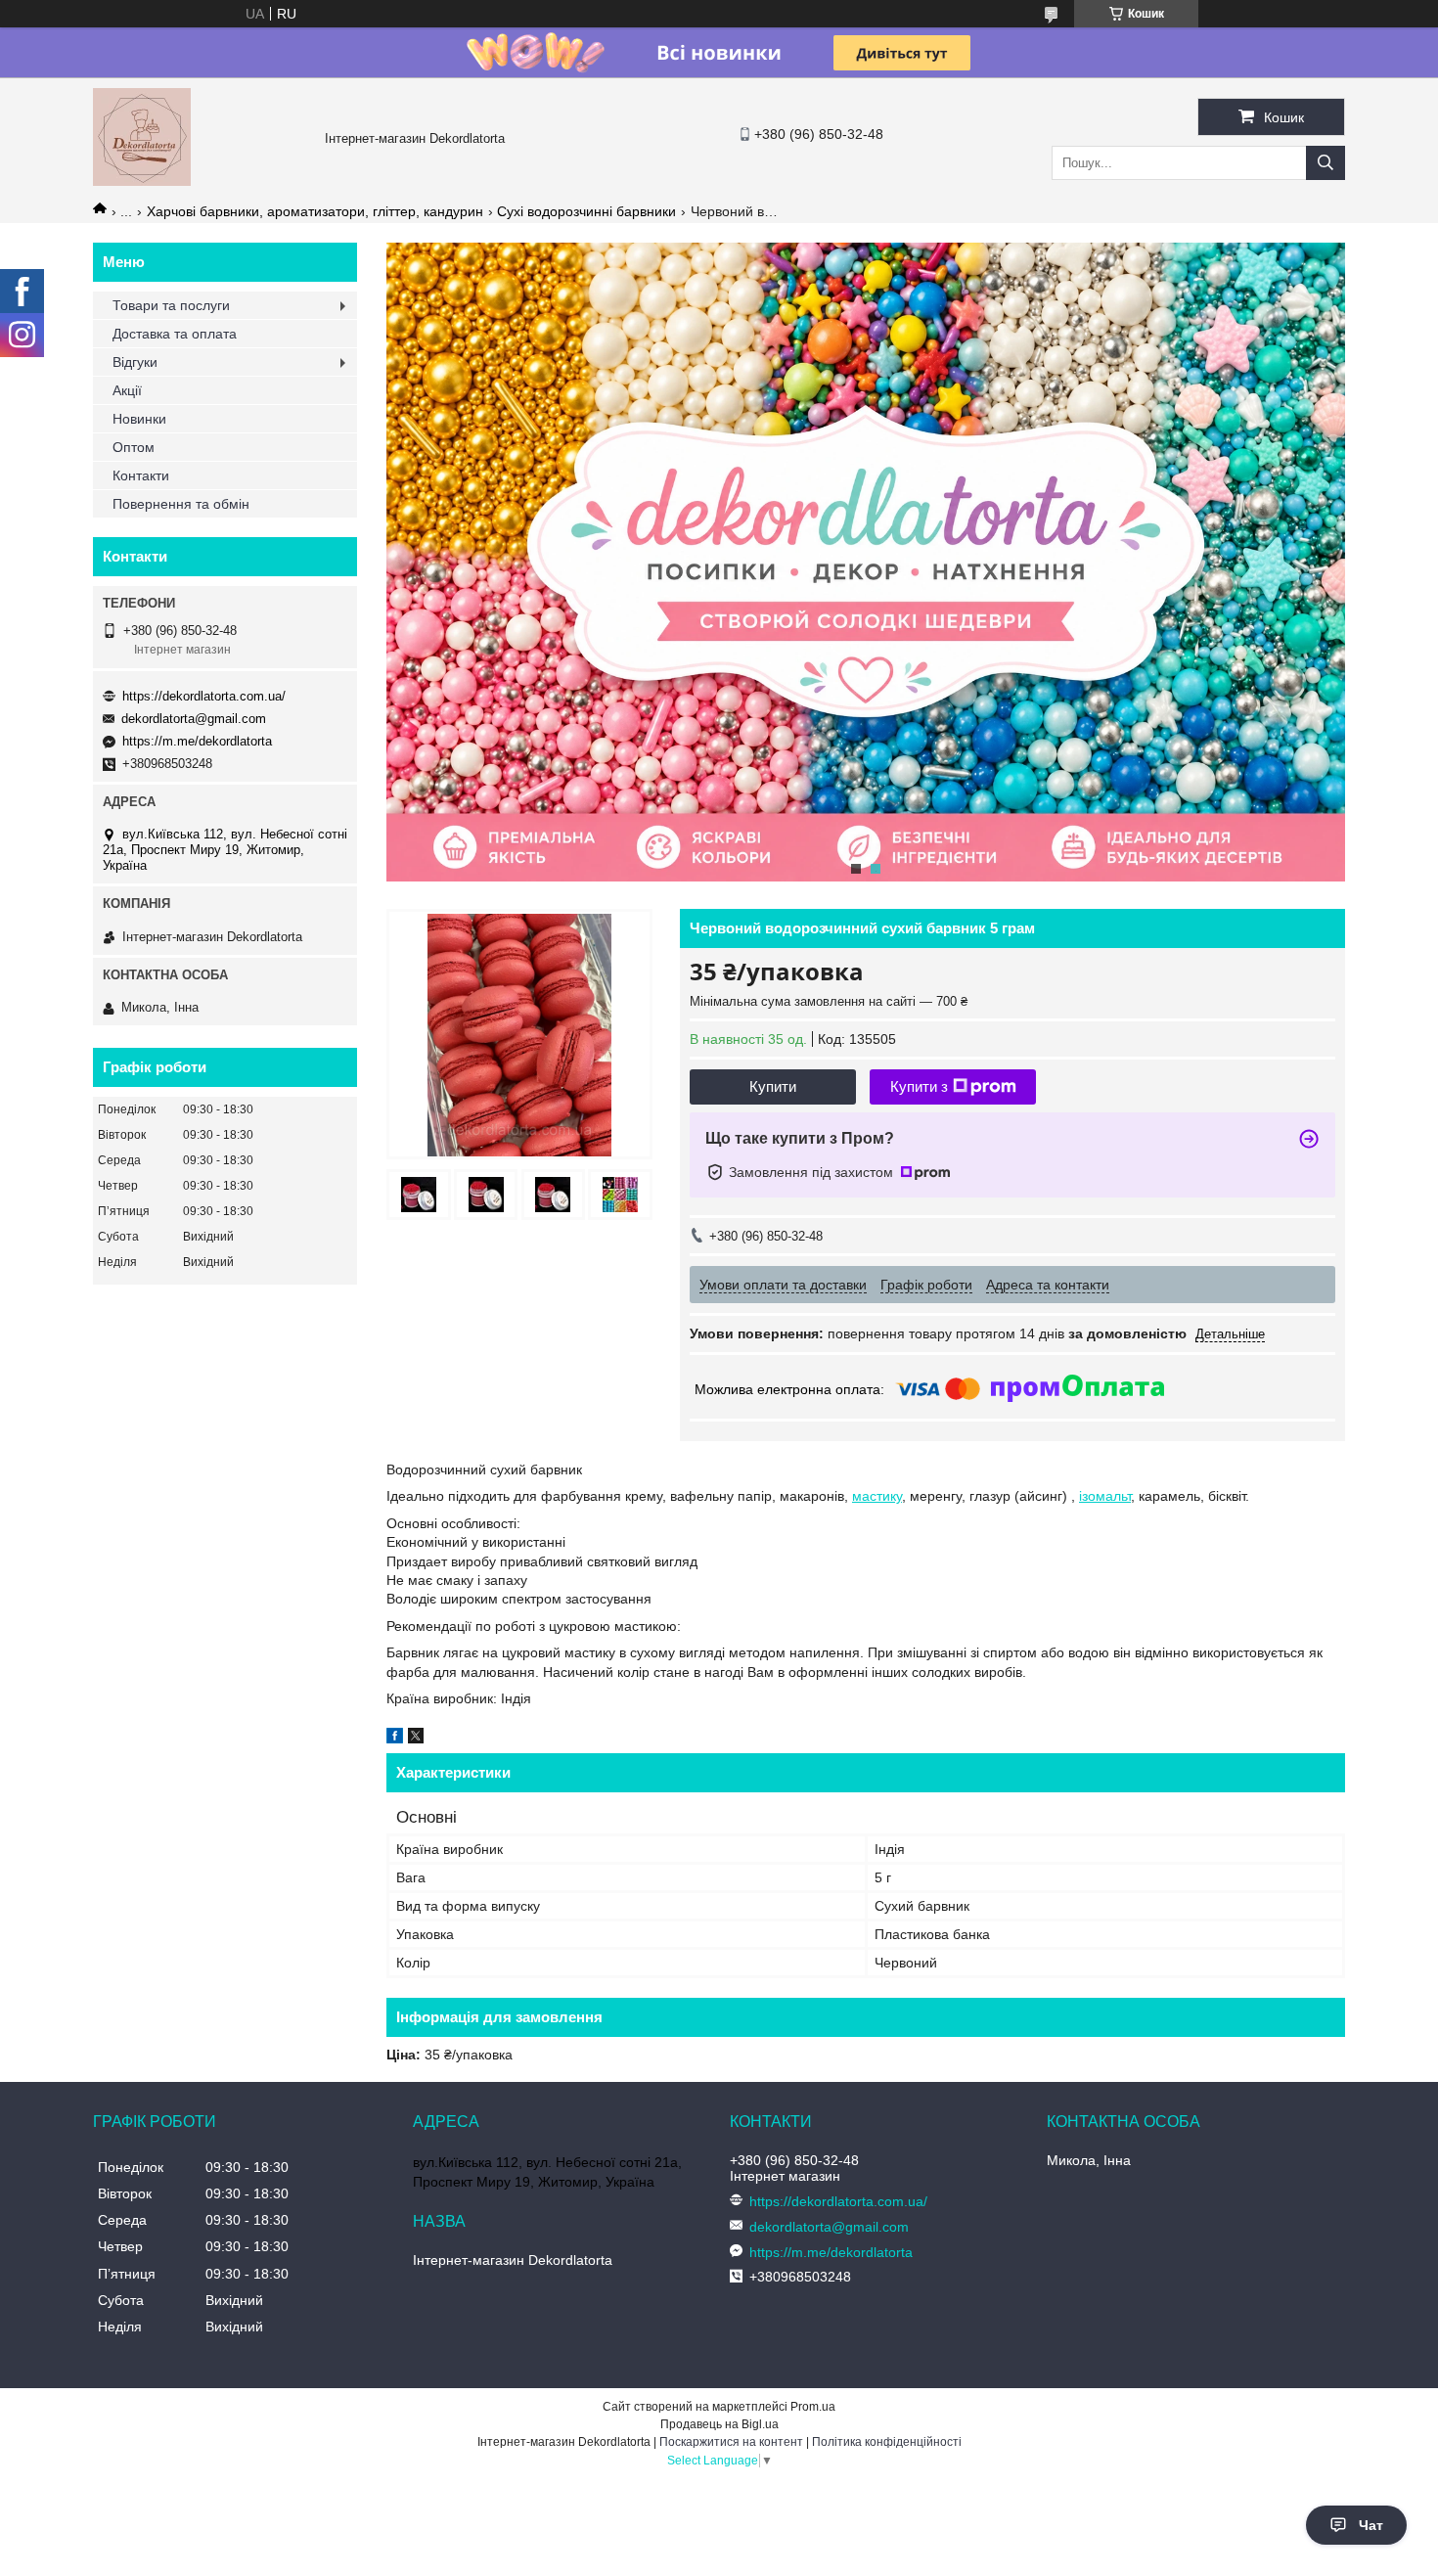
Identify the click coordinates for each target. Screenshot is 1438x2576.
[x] (416, 1739)
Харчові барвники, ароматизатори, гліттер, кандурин (315, 211)
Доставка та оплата (175, 334)
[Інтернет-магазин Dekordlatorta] (142, 181)
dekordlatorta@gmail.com (194, 719)
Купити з (919, 1086)
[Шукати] (1326, 163)
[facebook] (395, 1739)
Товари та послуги (171, 305)
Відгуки (135, 362)
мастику (877, 1496)
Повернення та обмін (181, 504)
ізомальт (1105, 1496)
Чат (1371, 2525)
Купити (773, 1086)
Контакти (141, 475)
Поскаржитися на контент (731, 2442)
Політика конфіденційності (887, 2442)
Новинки (139, 419)
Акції (127, 390)
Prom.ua (813, 2407)
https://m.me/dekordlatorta (197, 741)
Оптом (134, 447)
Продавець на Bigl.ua (719, 2424)
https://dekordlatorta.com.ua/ (204, 696)
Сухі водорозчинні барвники (586, 211)
